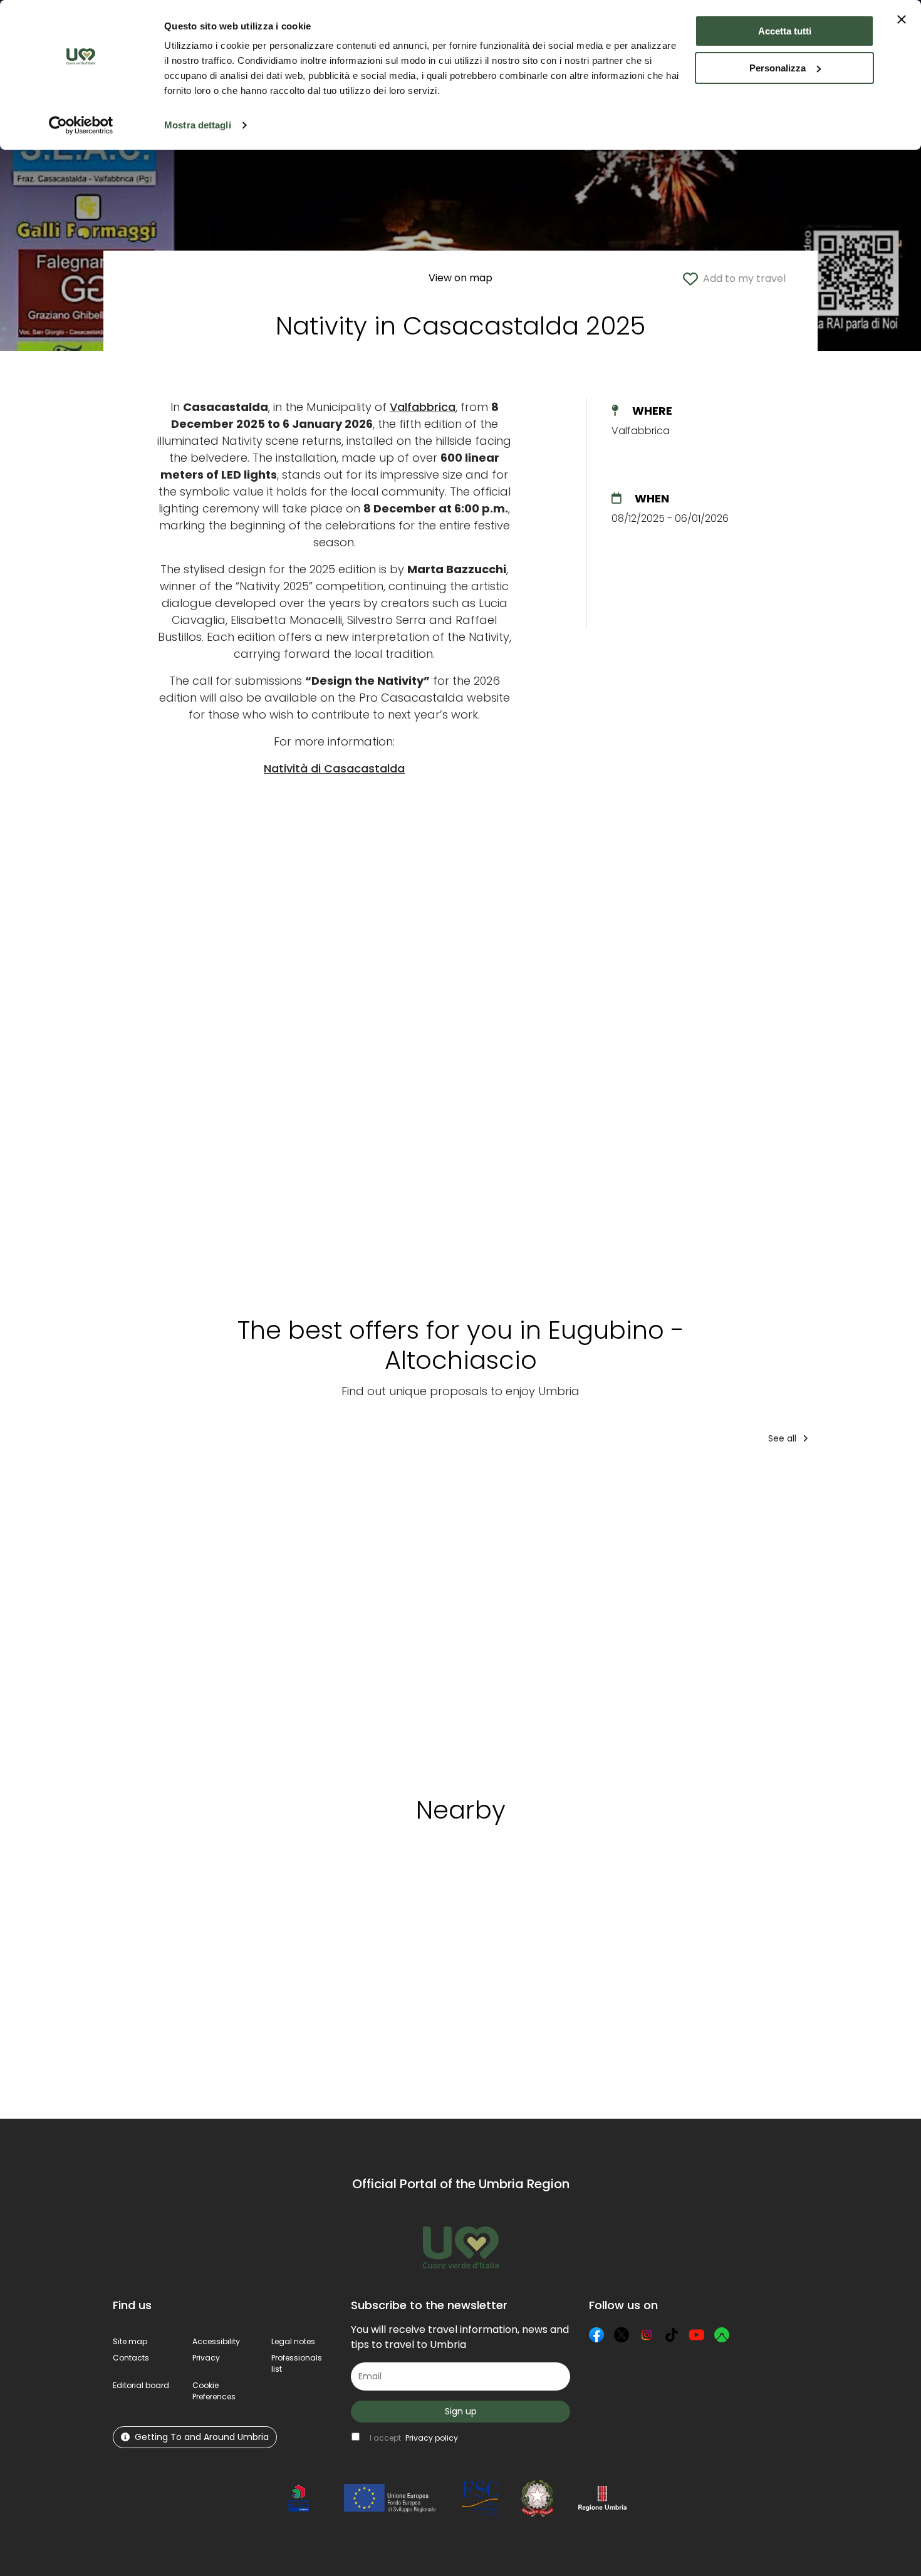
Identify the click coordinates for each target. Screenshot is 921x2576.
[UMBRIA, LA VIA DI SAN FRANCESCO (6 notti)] (167, 1616)
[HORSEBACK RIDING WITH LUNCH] (646, 1616)
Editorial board (141, 2385)
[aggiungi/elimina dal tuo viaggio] (192, 1893)
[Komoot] (722, 2335)
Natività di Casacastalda (334, 768)
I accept (414, 2438)
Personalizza (778, 68)
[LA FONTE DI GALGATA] (287, 1616)
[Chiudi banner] (902, 19)
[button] (214, 2391)
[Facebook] (596, 2335)
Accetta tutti (785, 31)
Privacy (206, 2358)
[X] (622, 2335)
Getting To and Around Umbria (202, 2437)
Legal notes (293, 2341)
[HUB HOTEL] (402, 1616)
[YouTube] (697, 2335)
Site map (130, 2341)
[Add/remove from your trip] (212, 1480)
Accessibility (216, 2341)
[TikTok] (672, 2335)
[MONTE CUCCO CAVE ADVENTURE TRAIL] (768, 1616)
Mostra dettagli (198, 125)
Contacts (131, 2358)
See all (783, 1438)
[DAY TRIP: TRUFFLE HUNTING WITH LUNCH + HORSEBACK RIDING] (522, 1616)
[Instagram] (647, 2335)
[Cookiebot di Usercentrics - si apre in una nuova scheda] (81, 125)
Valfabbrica (423, 407)
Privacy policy (432, 2438)
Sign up (461, 2411)
